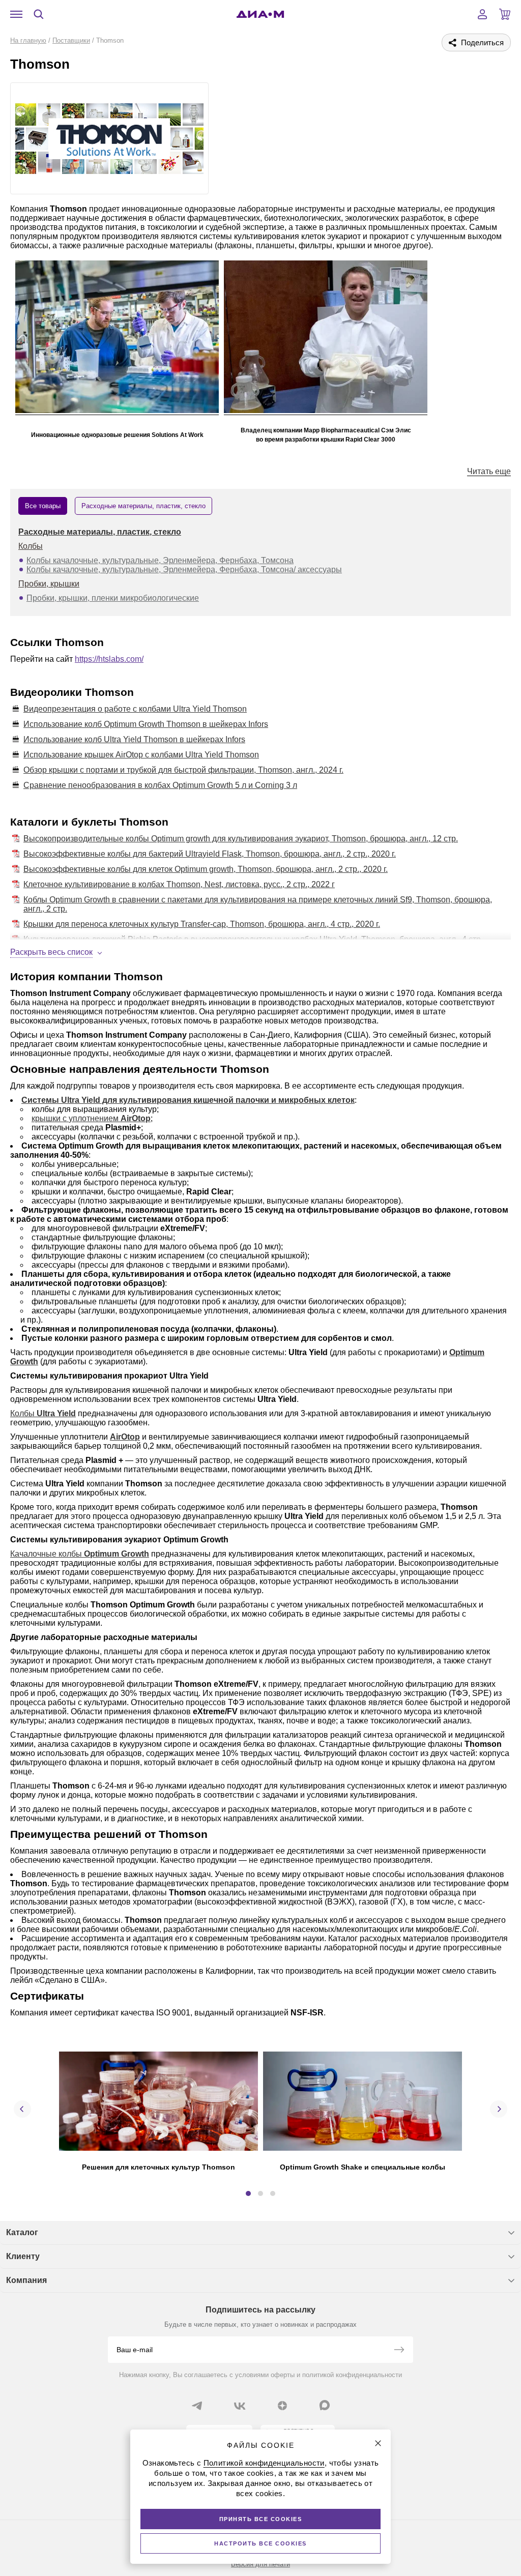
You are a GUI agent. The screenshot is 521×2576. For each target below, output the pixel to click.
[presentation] (22, 2109)
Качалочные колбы (47, 1554)
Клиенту (23, 2256)
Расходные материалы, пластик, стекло (100, 532)
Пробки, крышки (49, 584)
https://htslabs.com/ (109, 659)
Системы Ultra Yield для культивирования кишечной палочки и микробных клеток (188, 1100)
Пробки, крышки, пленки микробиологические (113, 598)
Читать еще (489, 471)
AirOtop (136, 1118)
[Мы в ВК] (240, 2406)
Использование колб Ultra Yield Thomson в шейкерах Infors (134, 739)
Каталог (22, 2232)
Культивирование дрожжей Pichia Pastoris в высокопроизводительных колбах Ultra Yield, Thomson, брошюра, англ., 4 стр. (253, 939)
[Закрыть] (378, 2443)
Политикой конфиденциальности (264, 2463)
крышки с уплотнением (76, 1118)
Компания (26, 2280)
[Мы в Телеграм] (197, 2406)
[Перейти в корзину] (505, 14)
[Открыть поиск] (39, 14)
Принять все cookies (261, 2519)
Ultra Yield (56, 1413)
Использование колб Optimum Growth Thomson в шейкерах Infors (146, 724)
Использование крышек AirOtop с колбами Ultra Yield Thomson (141, 755)
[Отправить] (399, 2351)
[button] (248, 2193)
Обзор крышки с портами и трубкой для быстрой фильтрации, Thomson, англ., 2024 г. (183, 770)
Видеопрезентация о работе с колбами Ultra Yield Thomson (135, 709)
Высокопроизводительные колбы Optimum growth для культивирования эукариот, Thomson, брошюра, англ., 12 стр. (241, 839)
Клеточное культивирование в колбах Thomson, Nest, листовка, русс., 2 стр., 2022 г (179, 884)
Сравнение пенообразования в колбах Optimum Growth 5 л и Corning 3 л (160, 785)
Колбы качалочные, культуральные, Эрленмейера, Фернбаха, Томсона (160, 560)
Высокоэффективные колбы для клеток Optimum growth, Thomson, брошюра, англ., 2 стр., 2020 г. (206, 869)
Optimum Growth (117, 1554)
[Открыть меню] (16, 14)
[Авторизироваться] (482, 14)
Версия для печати (260, 2564)
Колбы (31, 546)
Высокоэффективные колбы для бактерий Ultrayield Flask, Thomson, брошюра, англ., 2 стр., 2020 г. (210, 854)
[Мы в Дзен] (282, 2406)
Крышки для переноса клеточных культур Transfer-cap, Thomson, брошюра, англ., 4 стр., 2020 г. (202, 924)
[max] (325, 2405)
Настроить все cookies (260, 2543)
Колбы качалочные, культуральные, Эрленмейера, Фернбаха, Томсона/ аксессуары (184, 569)
